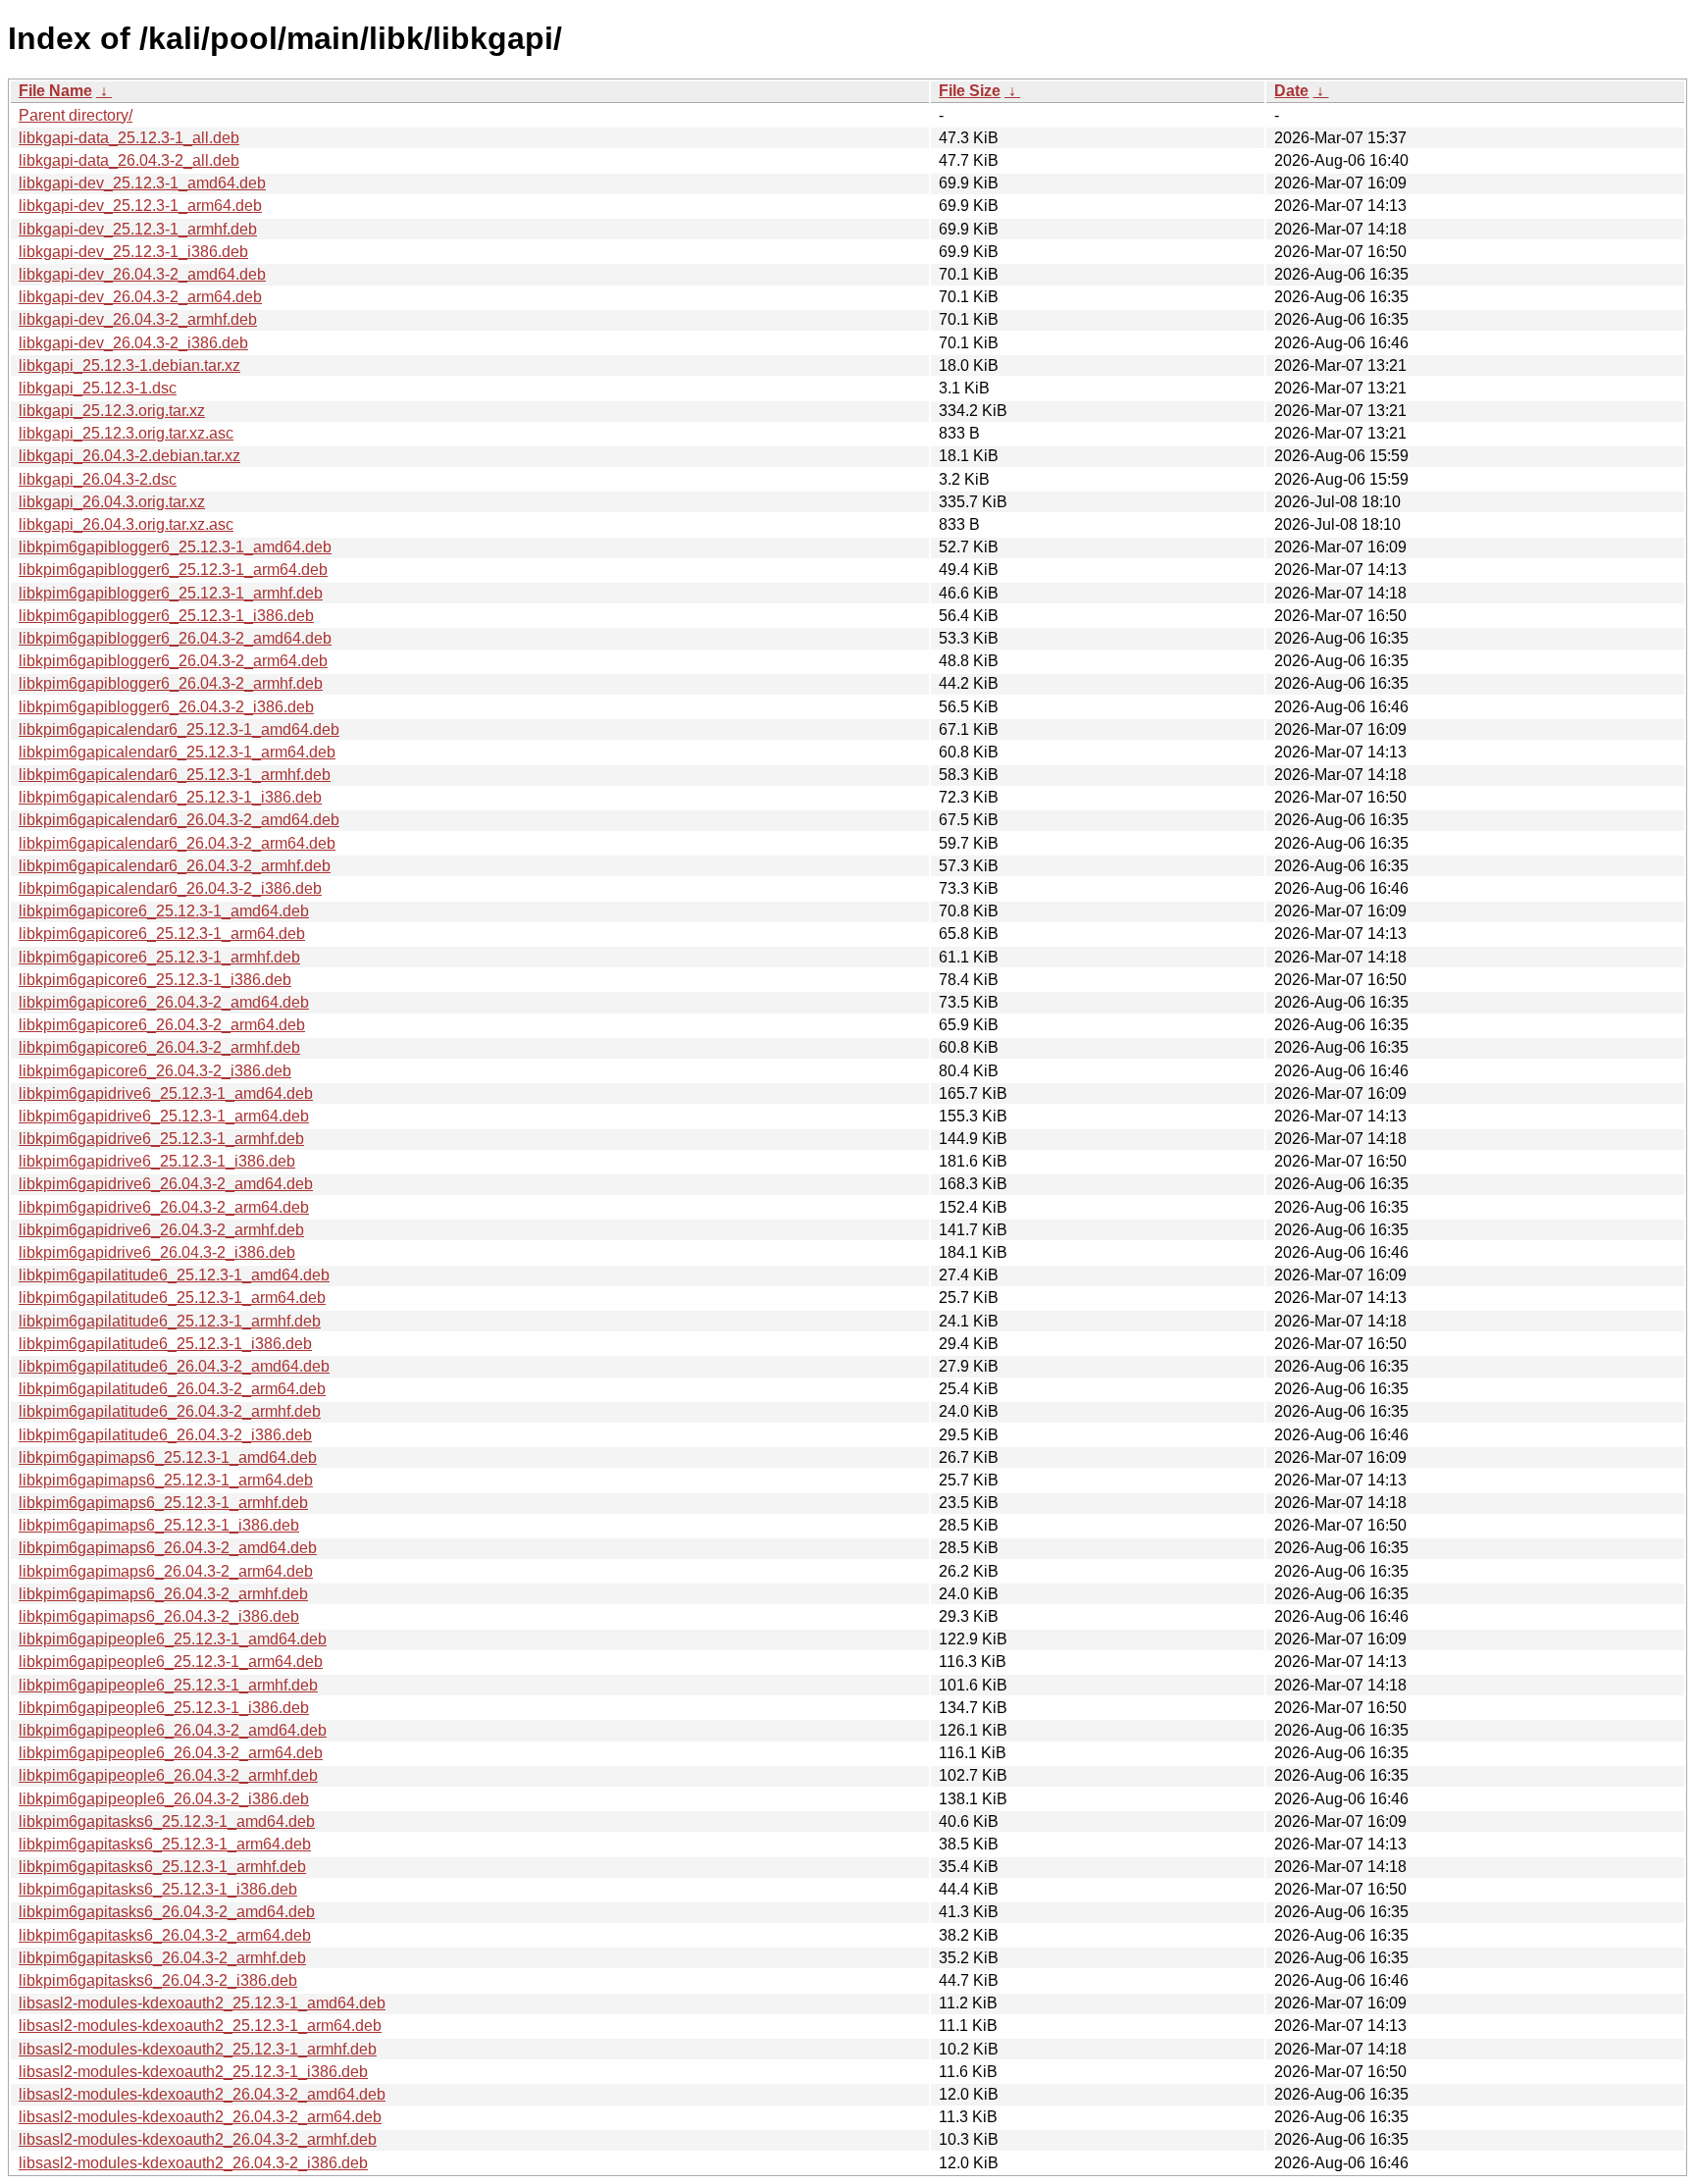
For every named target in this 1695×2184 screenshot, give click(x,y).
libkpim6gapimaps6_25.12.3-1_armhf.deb (163, 1503)
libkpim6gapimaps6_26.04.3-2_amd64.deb (168, 1548)
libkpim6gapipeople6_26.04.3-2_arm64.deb (171, 1753)
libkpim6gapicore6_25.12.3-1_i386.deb (155, 980)
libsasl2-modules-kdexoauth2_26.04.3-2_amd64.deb (202, 2094)
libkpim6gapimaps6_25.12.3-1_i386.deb (159, 1525)
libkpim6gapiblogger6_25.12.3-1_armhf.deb (171, 593)
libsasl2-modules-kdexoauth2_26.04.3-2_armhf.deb (198, 2139)
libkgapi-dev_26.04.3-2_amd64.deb (142, 274)
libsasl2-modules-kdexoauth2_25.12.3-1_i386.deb (193, 2072)
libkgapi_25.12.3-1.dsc (98, 388)
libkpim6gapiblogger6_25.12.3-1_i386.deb (166, 616)
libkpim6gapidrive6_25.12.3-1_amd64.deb (166, 1093)
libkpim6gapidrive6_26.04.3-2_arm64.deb (164, 1207)
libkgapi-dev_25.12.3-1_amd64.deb (142, 183)
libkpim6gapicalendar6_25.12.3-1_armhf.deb (175, 775)
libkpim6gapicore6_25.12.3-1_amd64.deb (164, 911)
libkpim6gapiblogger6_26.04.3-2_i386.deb (166, 707)
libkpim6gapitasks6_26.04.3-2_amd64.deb (167, 1912)
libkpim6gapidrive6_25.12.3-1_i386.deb (157, 1161)
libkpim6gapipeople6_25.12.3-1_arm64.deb (171, 1662)
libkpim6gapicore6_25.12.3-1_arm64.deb (162, 934)
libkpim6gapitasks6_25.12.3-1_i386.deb (158, 1889)
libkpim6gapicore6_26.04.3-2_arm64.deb (162, 1025)
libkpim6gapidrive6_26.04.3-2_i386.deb (157, 1252)
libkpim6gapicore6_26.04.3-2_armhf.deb (159, 1047)
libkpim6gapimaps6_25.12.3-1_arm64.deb (166, 1480)
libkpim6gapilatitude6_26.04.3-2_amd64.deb (174, 1366)
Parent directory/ (76, 115)
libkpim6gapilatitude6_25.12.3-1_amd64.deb (174, 1275)
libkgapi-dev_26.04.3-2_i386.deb (133, 343)
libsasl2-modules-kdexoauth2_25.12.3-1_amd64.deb (202, 2003)
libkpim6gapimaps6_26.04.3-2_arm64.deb (166, 1571)
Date (1291, 91)
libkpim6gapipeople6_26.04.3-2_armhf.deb (168, 1775)
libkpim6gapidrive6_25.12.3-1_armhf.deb (161, 1139)
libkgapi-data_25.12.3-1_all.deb (129, 138)
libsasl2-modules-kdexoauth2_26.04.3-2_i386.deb (193, 2163)
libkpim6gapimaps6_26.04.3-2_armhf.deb (163, 1594)
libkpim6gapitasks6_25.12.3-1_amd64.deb (167, 1821)
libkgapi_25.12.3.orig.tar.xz (112, 411)
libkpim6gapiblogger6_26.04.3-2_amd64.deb (175, 638)
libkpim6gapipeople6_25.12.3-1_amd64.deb (173, 1639)
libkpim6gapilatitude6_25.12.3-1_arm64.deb (172, 1298)
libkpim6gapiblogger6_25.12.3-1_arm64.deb (173, 570)
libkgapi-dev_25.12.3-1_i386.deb (133, 252)
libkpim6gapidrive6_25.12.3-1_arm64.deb (164, 1116)
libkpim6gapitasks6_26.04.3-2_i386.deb (158, 1980)
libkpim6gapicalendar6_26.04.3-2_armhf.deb (175, 866)
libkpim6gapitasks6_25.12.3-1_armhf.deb (162, 1867)
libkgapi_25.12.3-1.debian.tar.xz (129, 365)
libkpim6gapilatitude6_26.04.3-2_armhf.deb (170, 1411)
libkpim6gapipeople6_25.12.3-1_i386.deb (164, 1708)
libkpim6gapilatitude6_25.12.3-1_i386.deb (165, 1344)
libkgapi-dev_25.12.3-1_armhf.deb (138, 229)
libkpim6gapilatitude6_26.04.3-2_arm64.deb (172, 1389)
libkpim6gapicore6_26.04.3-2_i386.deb (155, 1071)
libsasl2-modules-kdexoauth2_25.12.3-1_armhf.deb (198, 2049)
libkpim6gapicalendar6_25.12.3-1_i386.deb (170, 797)
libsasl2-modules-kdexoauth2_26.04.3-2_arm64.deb (200, 2117)
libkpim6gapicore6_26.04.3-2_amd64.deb (164, 1002)
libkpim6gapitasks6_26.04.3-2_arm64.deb (165, 1935)
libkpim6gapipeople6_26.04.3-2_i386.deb (164, 1799)
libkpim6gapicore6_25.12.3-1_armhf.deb (159, 957)
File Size (970, 91)
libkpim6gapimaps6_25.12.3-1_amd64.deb (168, 1457)
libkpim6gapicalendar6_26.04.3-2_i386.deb (170, 888)
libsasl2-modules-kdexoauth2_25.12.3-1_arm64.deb (200, 2026)
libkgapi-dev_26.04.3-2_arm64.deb (140, 297)
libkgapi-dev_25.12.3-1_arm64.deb (140, 206)
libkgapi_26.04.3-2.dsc (98, 479)
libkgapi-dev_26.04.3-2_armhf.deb (138, 319)
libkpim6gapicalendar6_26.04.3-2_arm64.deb (177, 843)
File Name (55, 91)
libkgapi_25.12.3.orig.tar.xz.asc (126, 433)
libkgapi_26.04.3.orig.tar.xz (112, 502)
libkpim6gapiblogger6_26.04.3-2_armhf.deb (171, 683)
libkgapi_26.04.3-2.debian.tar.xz (129, 456)
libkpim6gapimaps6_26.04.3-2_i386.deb (159, 1616)
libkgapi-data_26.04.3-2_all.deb (129, 160)
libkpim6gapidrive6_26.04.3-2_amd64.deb (166, 1184)
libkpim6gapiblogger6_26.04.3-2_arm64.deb (173, 661)
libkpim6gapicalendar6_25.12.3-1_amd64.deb (179, 729)
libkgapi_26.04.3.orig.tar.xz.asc (126, 524)
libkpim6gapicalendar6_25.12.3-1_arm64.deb (177, 752)
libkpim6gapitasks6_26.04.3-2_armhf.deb (162, 1958)
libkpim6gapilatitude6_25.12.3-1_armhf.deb (170, 1321)
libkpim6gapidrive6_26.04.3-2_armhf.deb (161, 1230)
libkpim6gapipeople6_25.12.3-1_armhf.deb (168, 1685)
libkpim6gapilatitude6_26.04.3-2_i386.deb (165, 1435)
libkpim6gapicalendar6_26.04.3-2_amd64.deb (179, 820)
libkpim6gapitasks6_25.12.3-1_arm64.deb (165, 1844)
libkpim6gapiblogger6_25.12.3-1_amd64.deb (175, 547)
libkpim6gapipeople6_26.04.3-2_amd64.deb (173, 1730)
